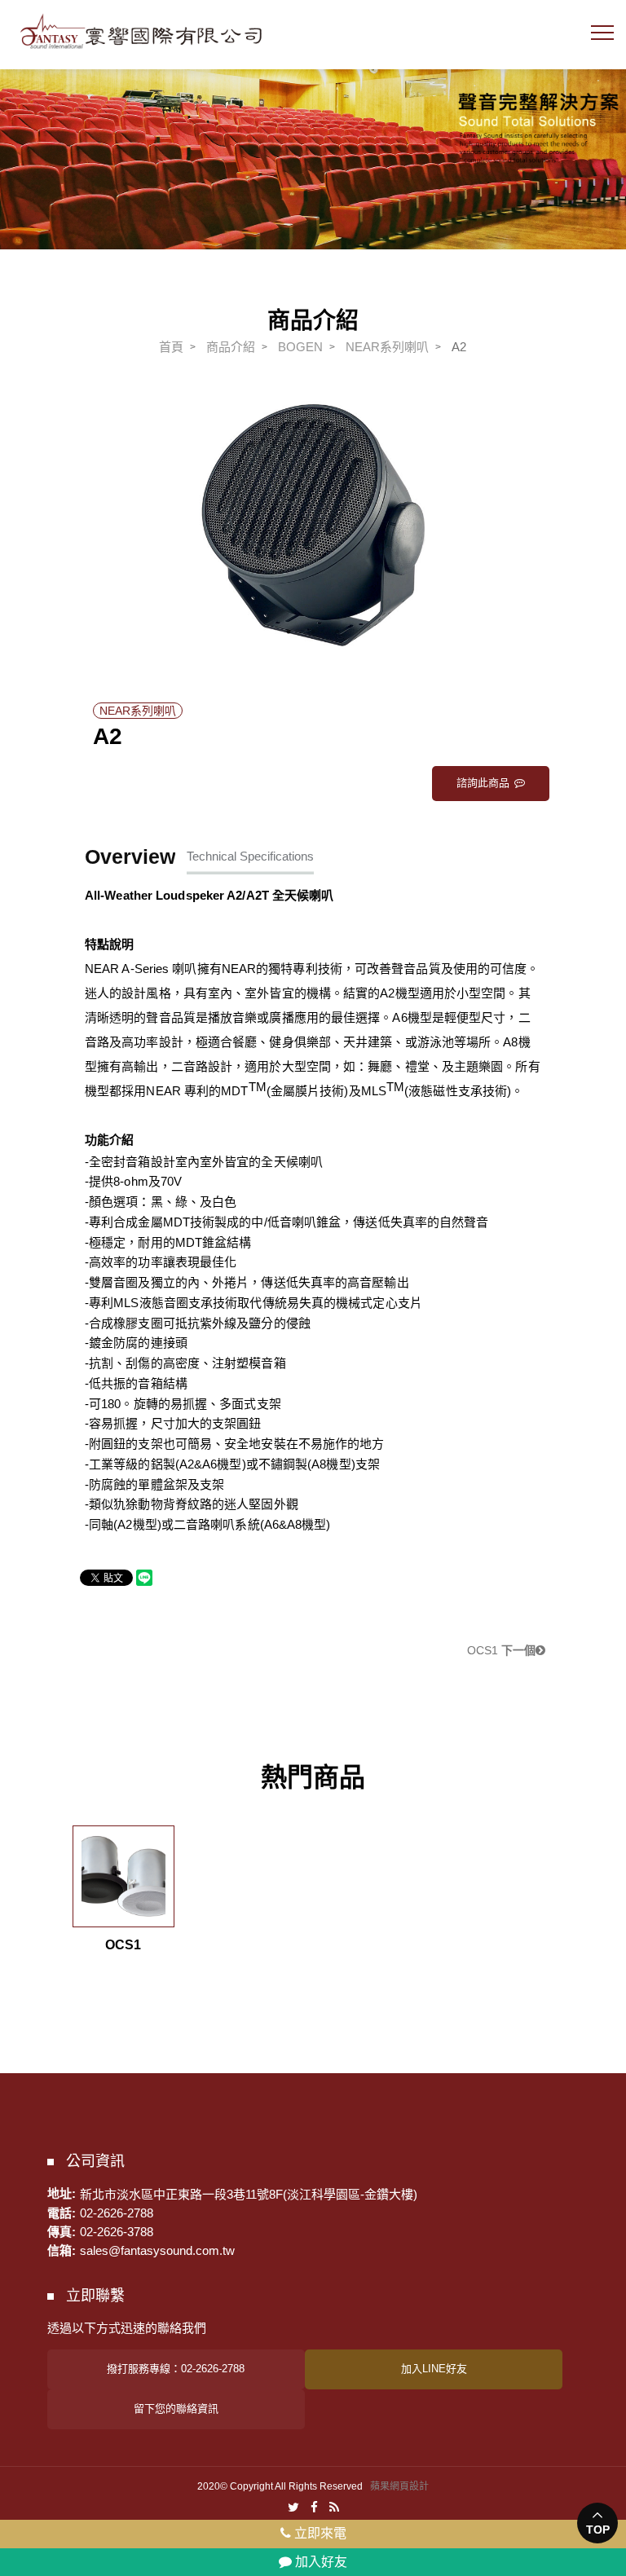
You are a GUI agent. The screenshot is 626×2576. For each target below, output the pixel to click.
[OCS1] (123, 1876)
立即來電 (319, 2533)
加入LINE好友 (434, 2369)
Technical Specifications (250, 856)
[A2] (313, 525)
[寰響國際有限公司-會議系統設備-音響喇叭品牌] (313, 149)
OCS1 (501, 1650)
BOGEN (300, 347)
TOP (598, 2530)
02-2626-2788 (117, 2213)
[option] (313, 525)
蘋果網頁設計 (399, 2486)
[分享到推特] (293, 2506)
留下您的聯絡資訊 (176, 2409)
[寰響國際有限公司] (141, 31)
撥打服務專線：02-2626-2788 (176, 2369)
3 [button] (337, 632)
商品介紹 (231, 347)
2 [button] (313, 632)
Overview (130, 856)
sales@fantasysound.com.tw (157, 2250)
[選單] (602, 37)
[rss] (334, 2506)
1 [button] (289, 632)
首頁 (171, 347)
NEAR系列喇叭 (387, 347)
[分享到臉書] (314, 2506)
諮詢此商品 (483, 783)
